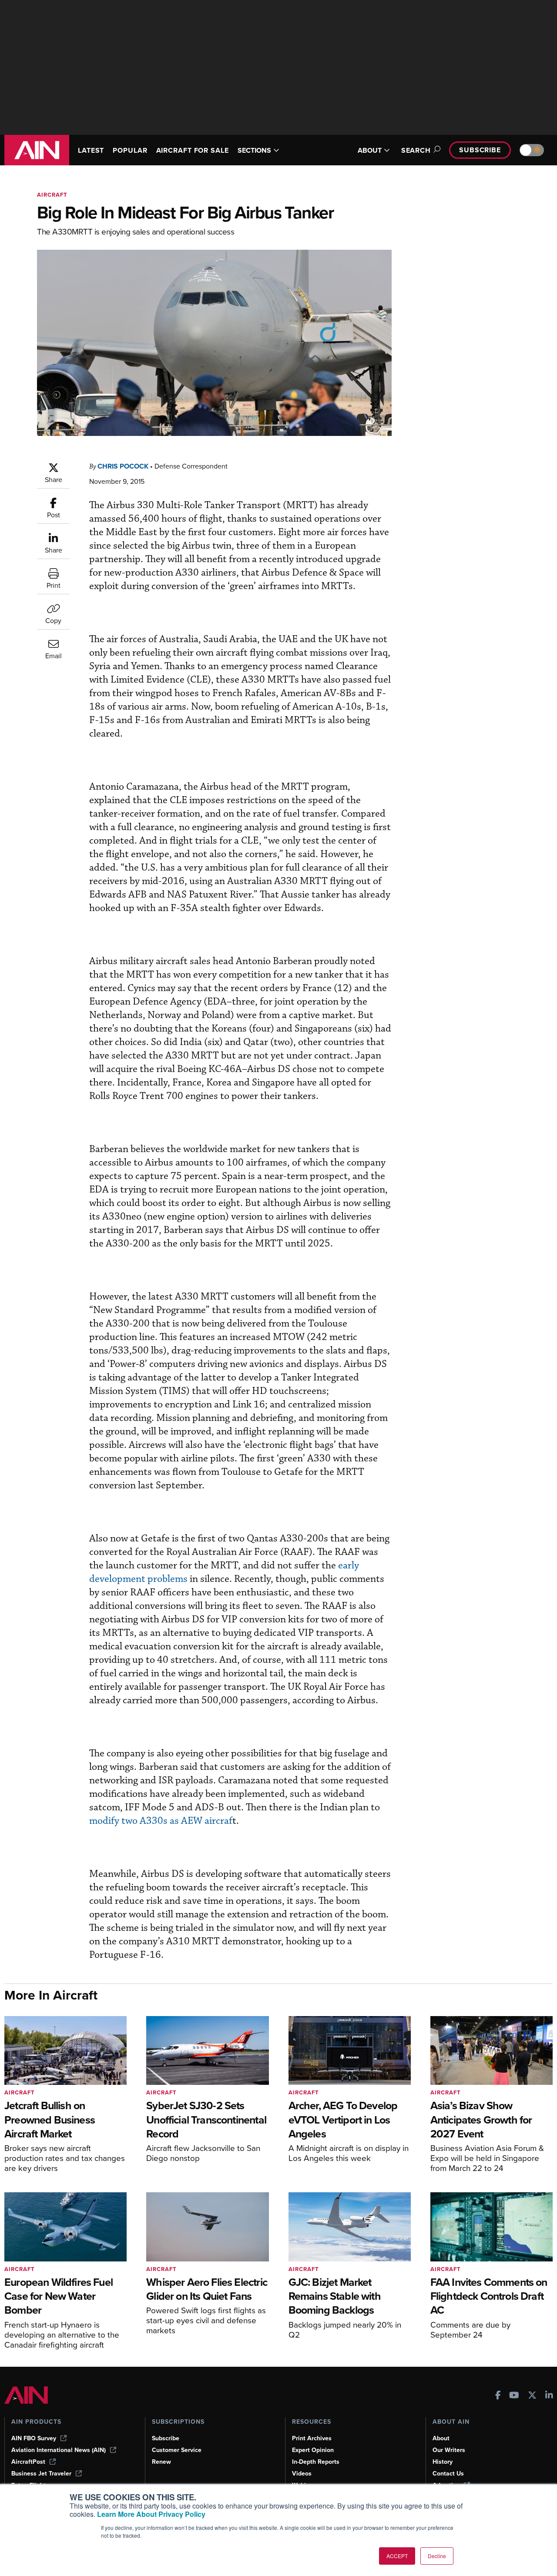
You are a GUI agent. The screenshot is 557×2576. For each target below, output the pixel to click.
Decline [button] (437, 2556)
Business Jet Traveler (41, 2474)
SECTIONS (254, 150)
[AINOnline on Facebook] (498, 2396)
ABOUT (370, 150)
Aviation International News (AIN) (59, 2450)
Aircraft (52, 195)
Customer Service (177, 2450)
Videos (302, 2474)
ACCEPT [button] (397, 2556)
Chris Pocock (123, 466)
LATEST (91, 150)
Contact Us (448, 2474)
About (441, 2438)
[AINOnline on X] (532, 2396)
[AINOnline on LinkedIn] (549, 2396)
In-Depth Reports (316, 2462)
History (443, 2462)
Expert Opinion (313, 2450)
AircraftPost (28, 2462)
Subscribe (480, 150)
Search (416, 150)
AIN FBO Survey (34, 2438)
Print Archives (312, 2438)
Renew (161, 2462)
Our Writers (449, 2450)
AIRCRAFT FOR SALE (193, 150)
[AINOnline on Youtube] (514, 2396)
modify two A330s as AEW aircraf (161, 1821)
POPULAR (130, 150)
